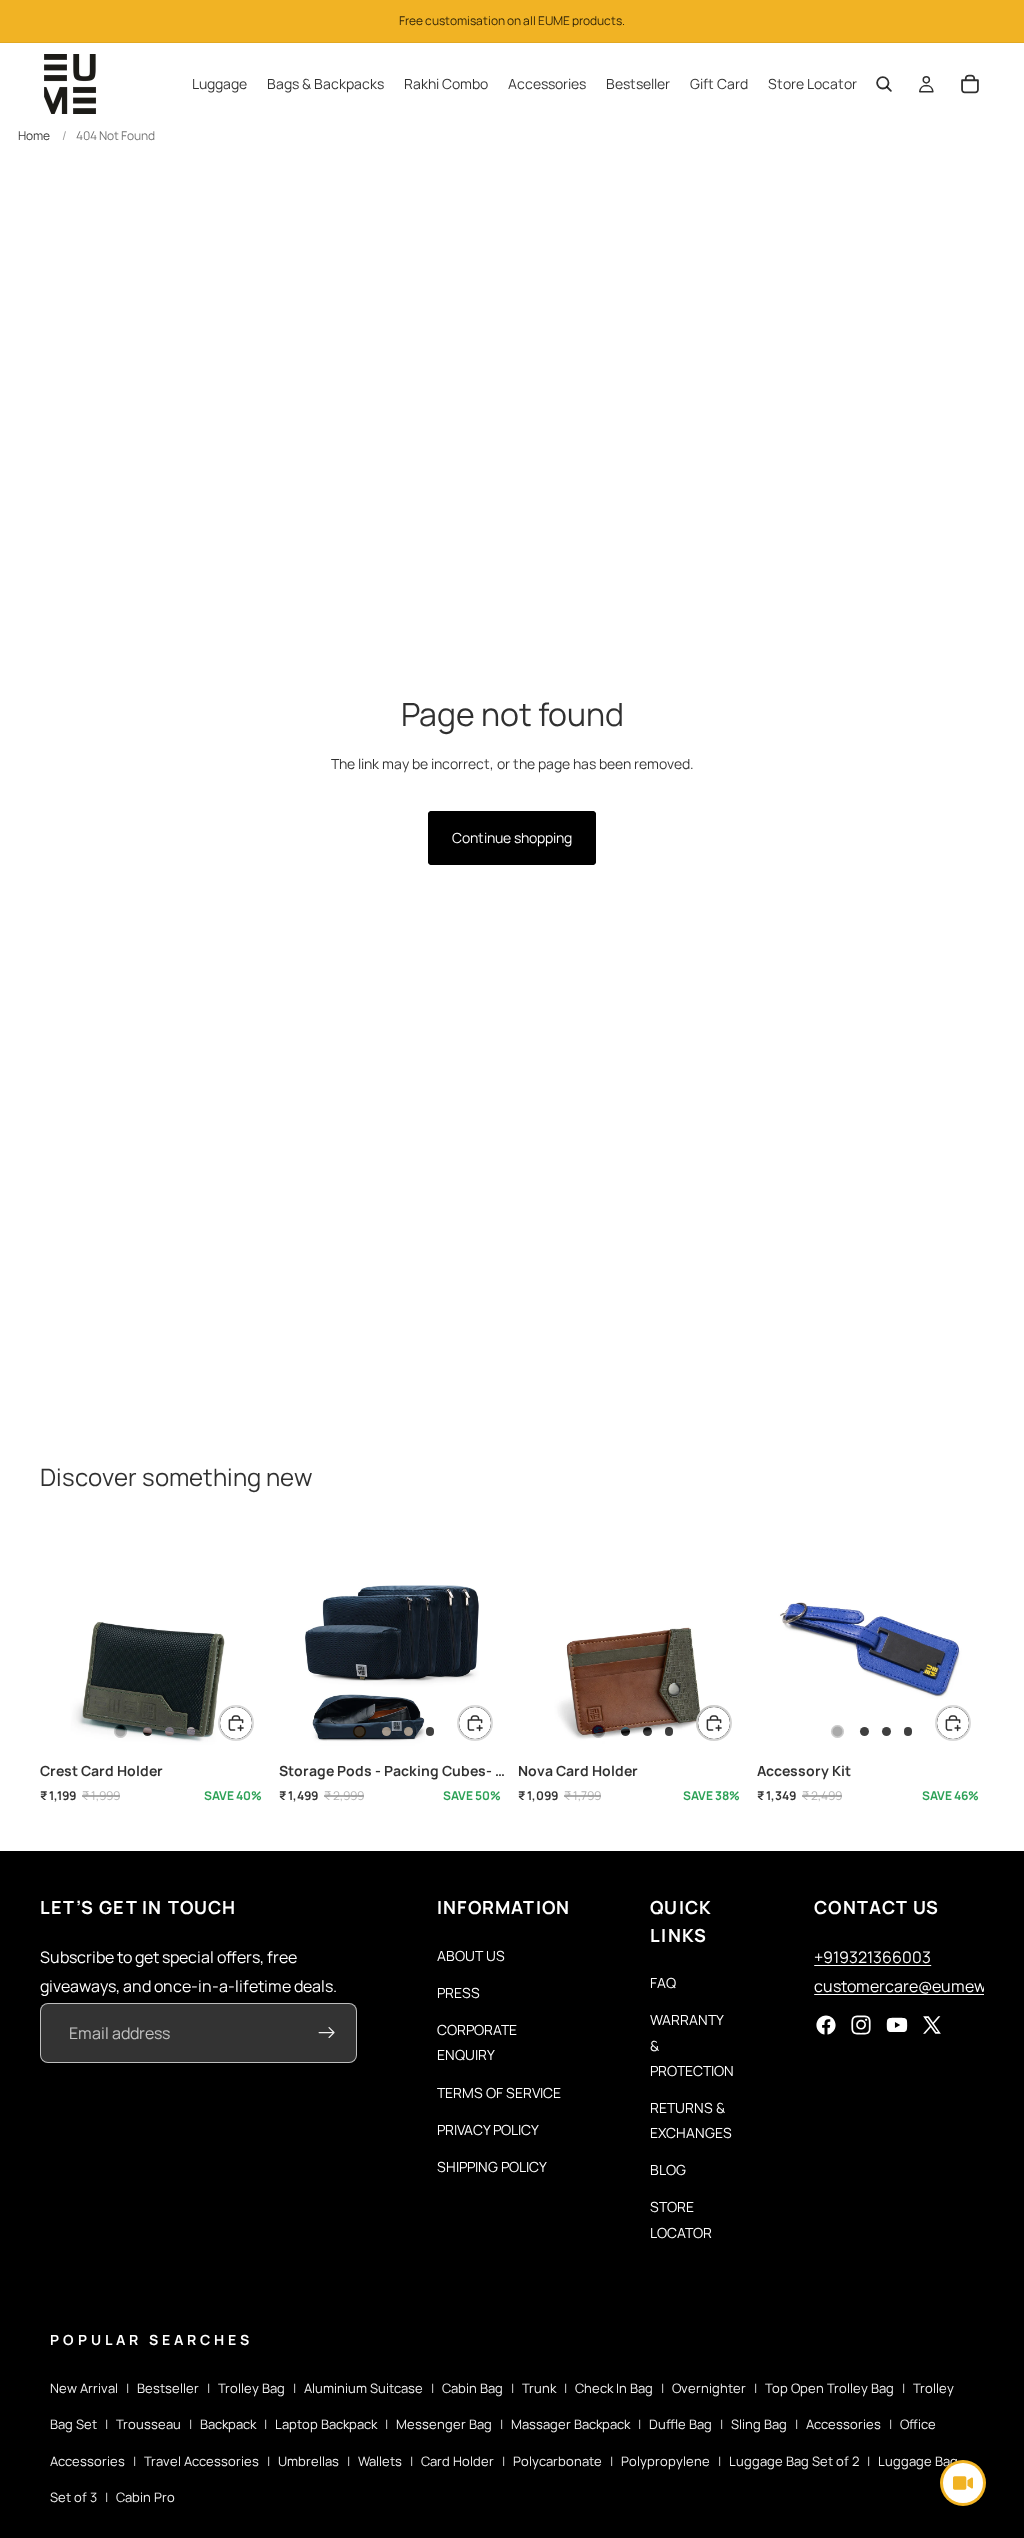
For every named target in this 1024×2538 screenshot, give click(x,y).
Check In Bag (614, 2388)
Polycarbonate (557, 2461)
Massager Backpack (570, 2424)
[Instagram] (861, 2026)
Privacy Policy (488, 2129)
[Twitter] (932, 2026)
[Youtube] (897, 2026)
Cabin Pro (145, 2497)
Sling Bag (759, 2424)
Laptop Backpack (326, 2424)
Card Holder (457, 2461)
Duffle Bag (680, 2424)
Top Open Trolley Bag (829, 2388)
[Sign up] (327, 2034)
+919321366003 (872, 1957)
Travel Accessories (201, 2461)
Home (34, 135)
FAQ (663, 1983)
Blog (668, 2170)
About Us (471, 1955)
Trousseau (148, 2424)
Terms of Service (499, 2092)
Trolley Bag (251, 2388)
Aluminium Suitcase (363, 2388)
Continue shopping (512, 837)
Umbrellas (308, 2461)
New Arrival (84, 2388)
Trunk (539, 2388)
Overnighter (709, 2388)
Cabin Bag (472, 2388)
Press (458, 1992)
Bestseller (168, 2388)
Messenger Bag (444, 2424)
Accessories (843, 2424)
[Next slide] (245, 1640)
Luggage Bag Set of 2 (794, 2461)
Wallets (380, 2461)
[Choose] (236, 1723)
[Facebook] (826, 2026)
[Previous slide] (62, 1640)
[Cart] (970, 84)
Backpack (228, 2424)
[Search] (884, 84)
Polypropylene (665, 2461)
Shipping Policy (492, 2166)
